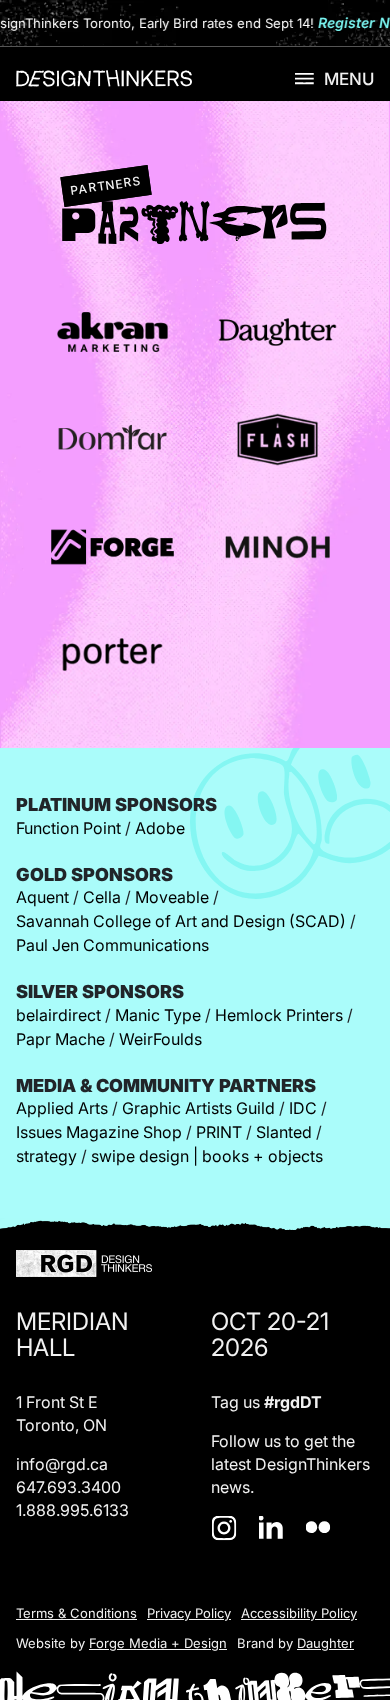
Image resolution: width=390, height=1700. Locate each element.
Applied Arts (62, 1108)
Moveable (172, 897)
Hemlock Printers (279, 1015)
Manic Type (158, 1015)
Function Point (68, 828)
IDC (303, 1108)
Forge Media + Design (158, 1643)
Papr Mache (60, 1039)
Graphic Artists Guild (198, 1108)
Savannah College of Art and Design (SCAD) (181, 921)
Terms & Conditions (76, 1613)
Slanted (284, 1132)
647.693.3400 (68, 1487)
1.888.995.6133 (72, 1510)
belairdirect (58, 1015)
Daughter (325, 1643)
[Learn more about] (112, 332)
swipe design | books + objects (207, 1156)
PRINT (219, 1132)
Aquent (42, 897)
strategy (46, 1156)
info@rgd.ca (62, 1464)
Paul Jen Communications (112, 945)
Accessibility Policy (299, 1613)
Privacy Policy (189, 1613)
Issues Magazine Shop (99, 1132)
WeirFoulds (160, 1039)
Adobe (160, 828)
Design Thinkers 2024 (104, 82)
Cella (102, 897)
